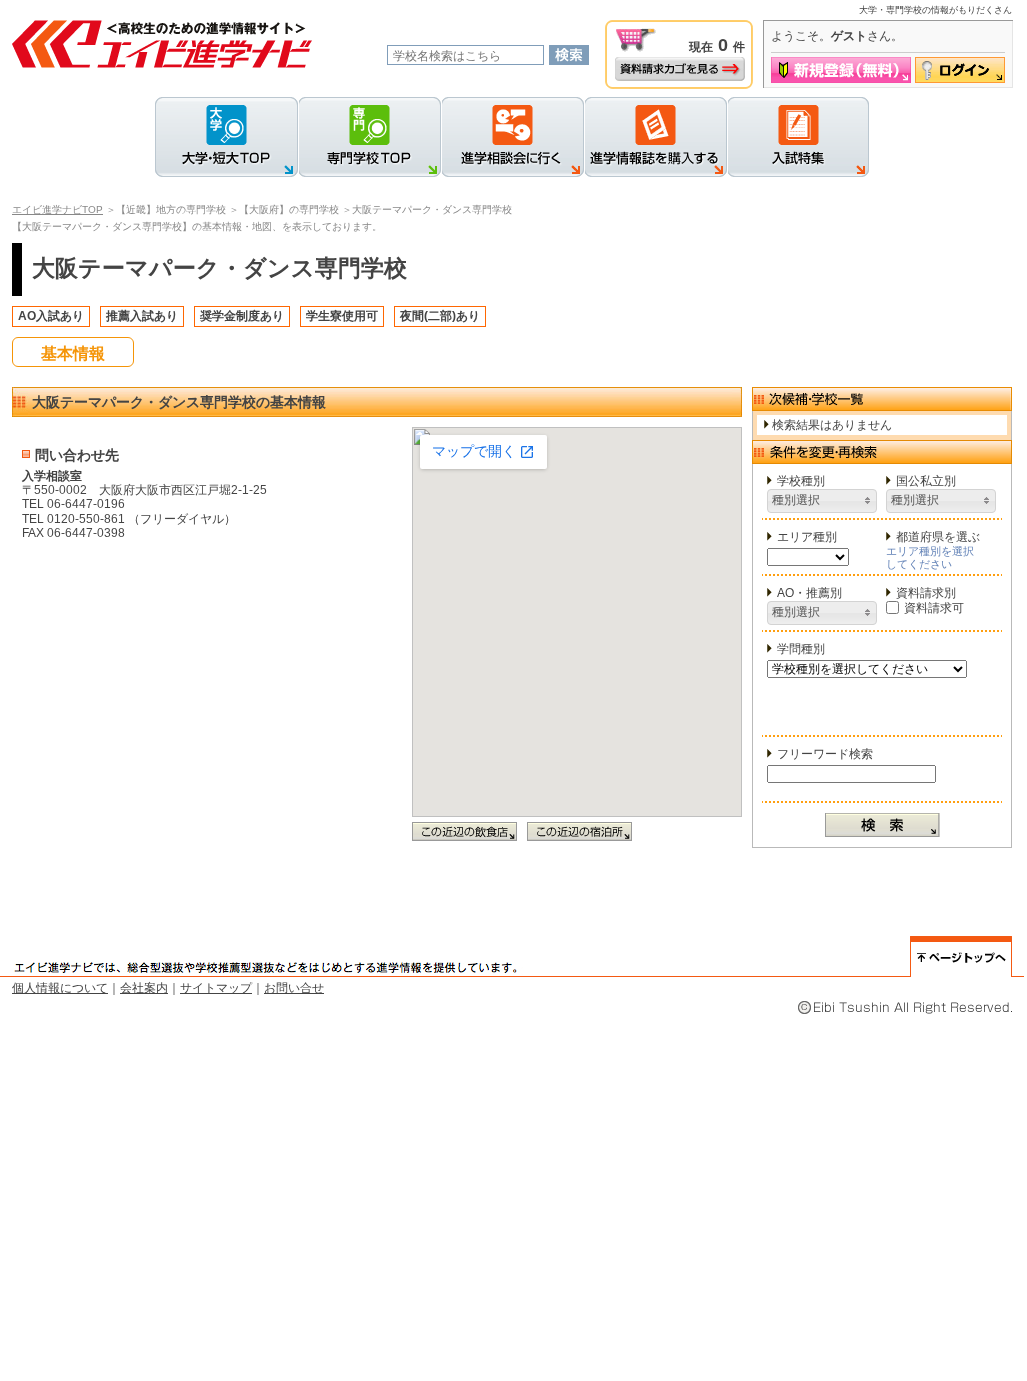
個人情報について (60, 988)
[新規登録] (841, 70)
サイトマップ (216, 988)
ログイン (960, 70)
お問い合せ (294, 988)
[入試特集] (798, 137)
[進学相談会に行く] (512, 137)
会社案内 (144, 988)
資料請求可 (934, 608)
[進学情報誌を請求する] (655, 137)
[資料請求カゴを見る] (680, 69)
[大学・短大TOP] (226, 137)
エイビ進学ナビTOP (57, 209)
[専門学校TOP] (369, 137)
